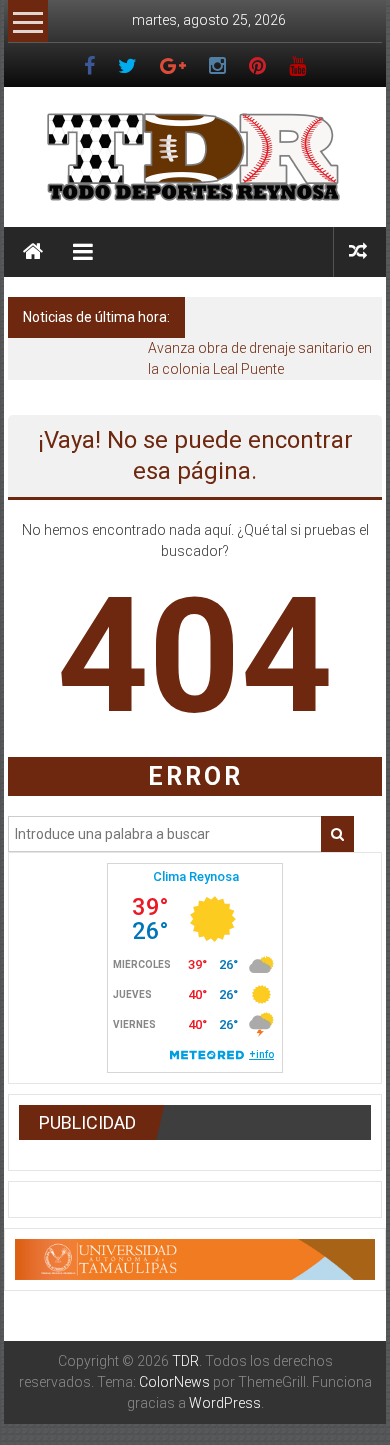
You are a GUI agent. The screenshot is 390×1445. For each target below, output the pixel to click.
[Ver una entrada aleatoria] (358, 251)
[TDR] (33, 252)
